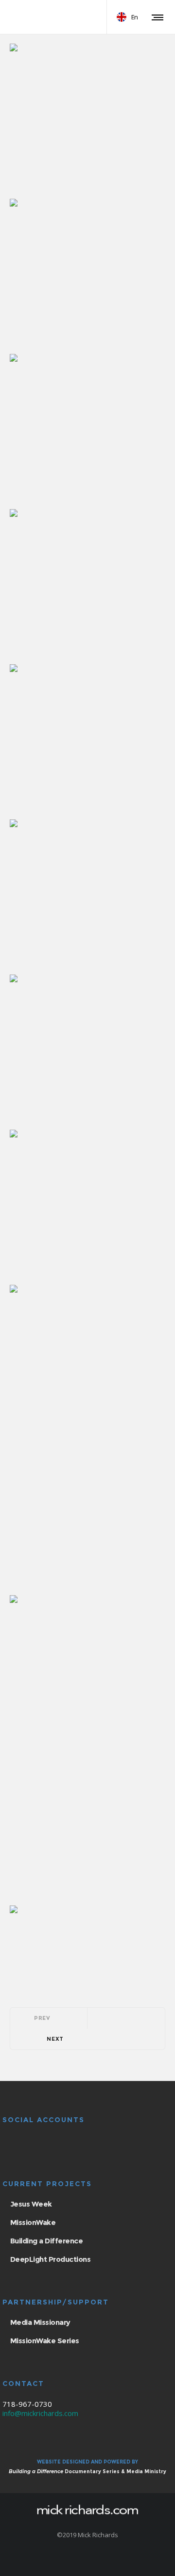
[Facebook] (62, 2560)
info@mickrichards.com (40, 2413)
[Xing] (100, 2560)
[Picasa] (75, 2560)
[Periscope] (113, 2560)
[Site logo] (46, 17)
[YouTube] (87, 2560)
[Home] (87, 2509)
